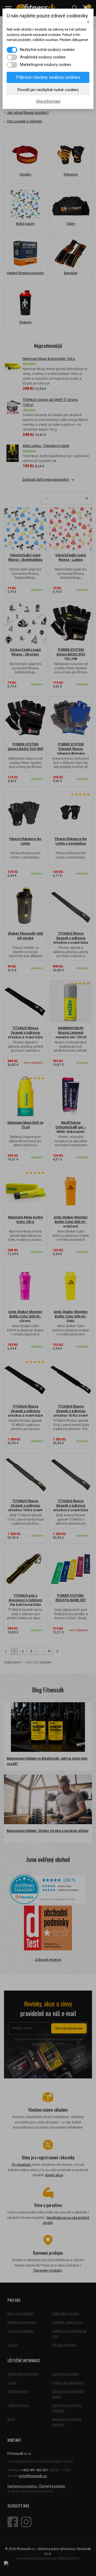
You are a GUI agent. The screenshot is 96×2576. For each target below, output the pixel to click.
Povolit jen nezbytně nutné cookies (48, 90)
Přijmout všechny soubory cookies (48, 77)
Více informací (48, 101)
